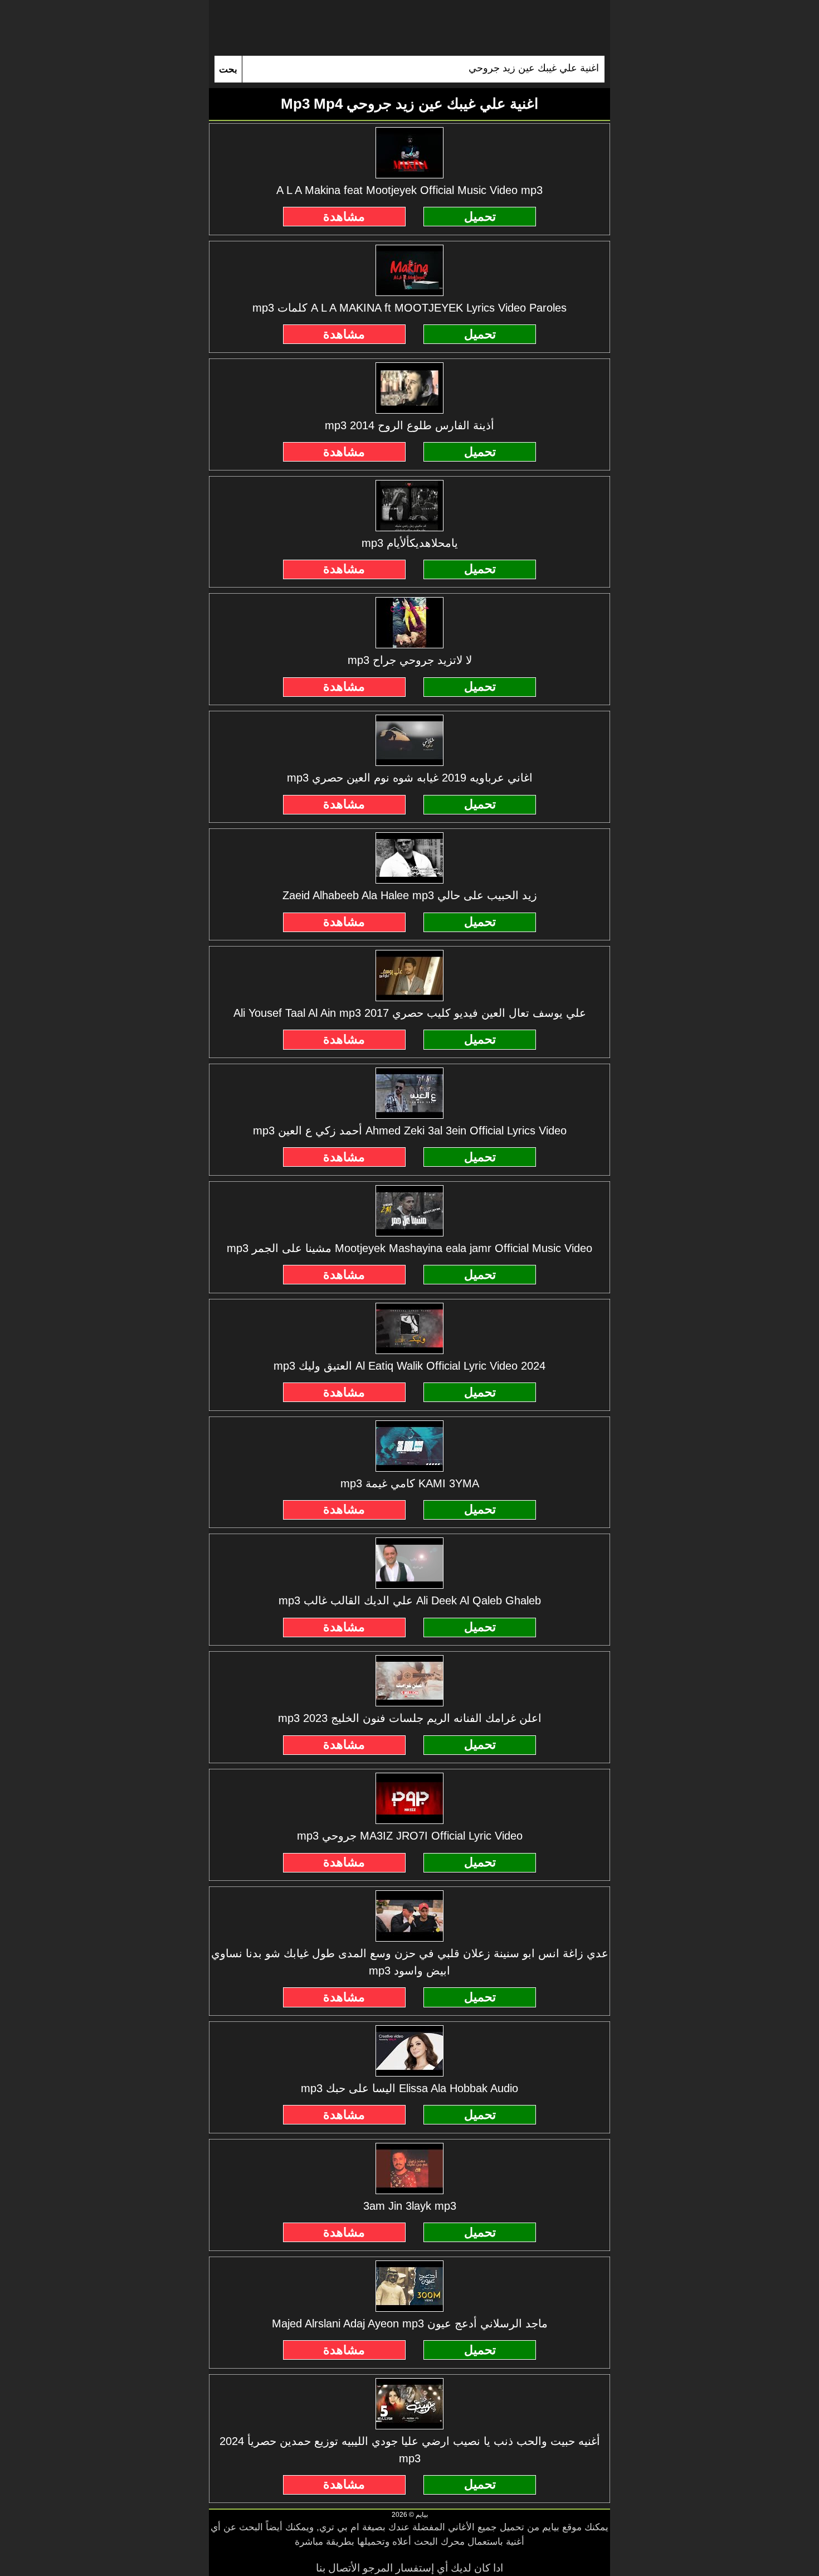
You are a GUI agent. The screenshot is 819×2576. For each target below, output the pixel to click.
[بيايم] (409, 28)
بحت (228, 69)
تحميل (480, 217)
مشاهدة (344, 217)
